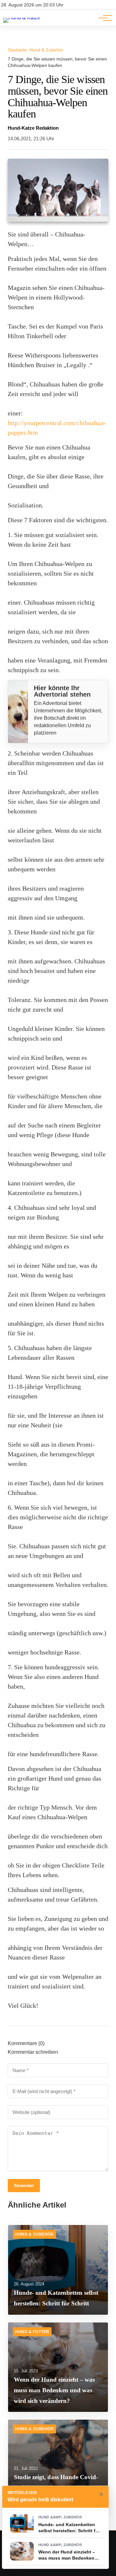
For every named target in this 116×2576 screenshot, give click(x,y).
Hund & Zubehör (46, 50)
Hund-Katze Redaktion (33, 128)
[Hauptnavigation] (103, 18)
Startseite (17, 50)
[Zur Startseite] (22, 18)
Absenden (24, 2186)
